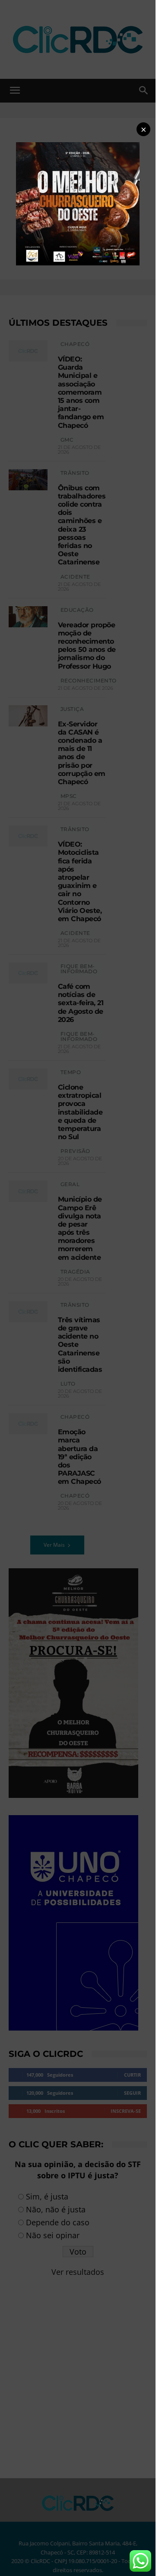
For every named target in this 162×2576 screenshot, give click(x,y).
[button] (143, 129)
